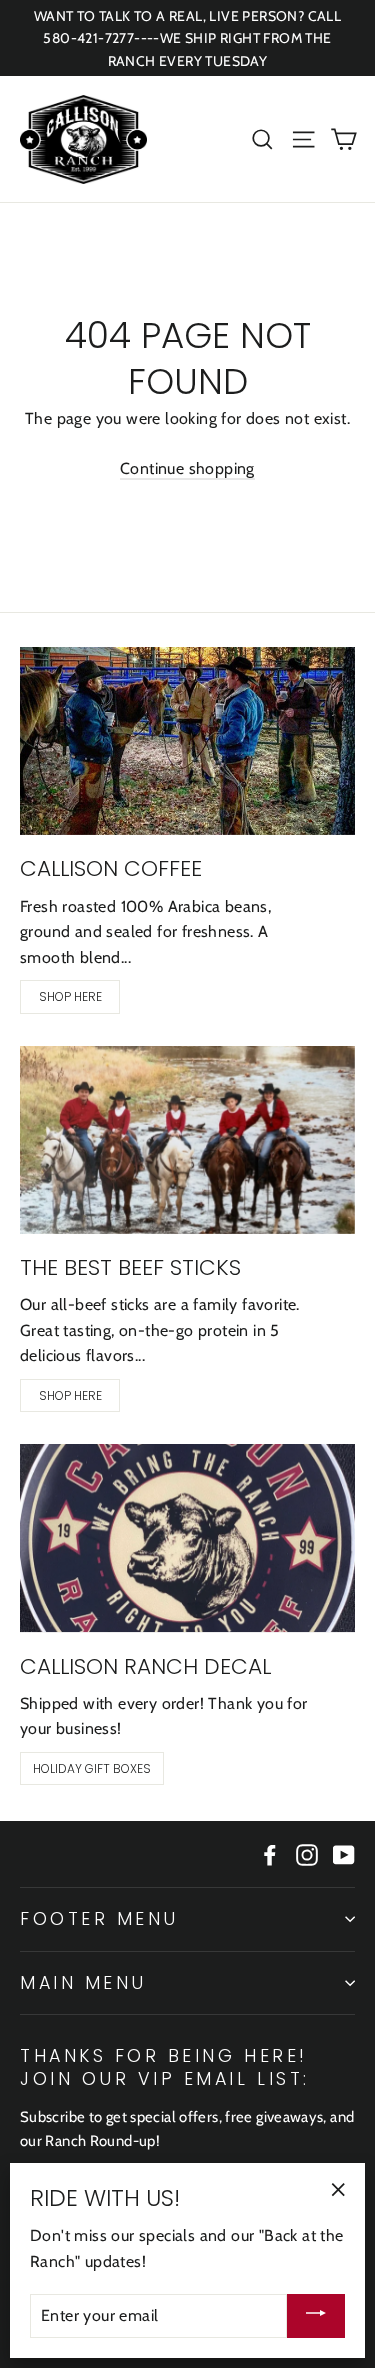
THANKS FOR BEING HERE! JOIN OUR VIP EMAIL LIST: (165, 2067)
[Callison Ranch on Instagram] (307, 1854)
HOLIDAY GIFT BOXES (92, 1768)
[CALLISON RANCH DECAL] (187, 1538)
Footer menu (99, 1918)
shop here (70, 996)
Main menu (83, 1982)
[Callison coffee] (187, 741)
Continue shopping (187, 468)
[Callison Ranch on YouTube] (344, 1854)
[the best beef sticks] (187, 1140)
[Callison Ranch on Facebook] (270, 1854)
